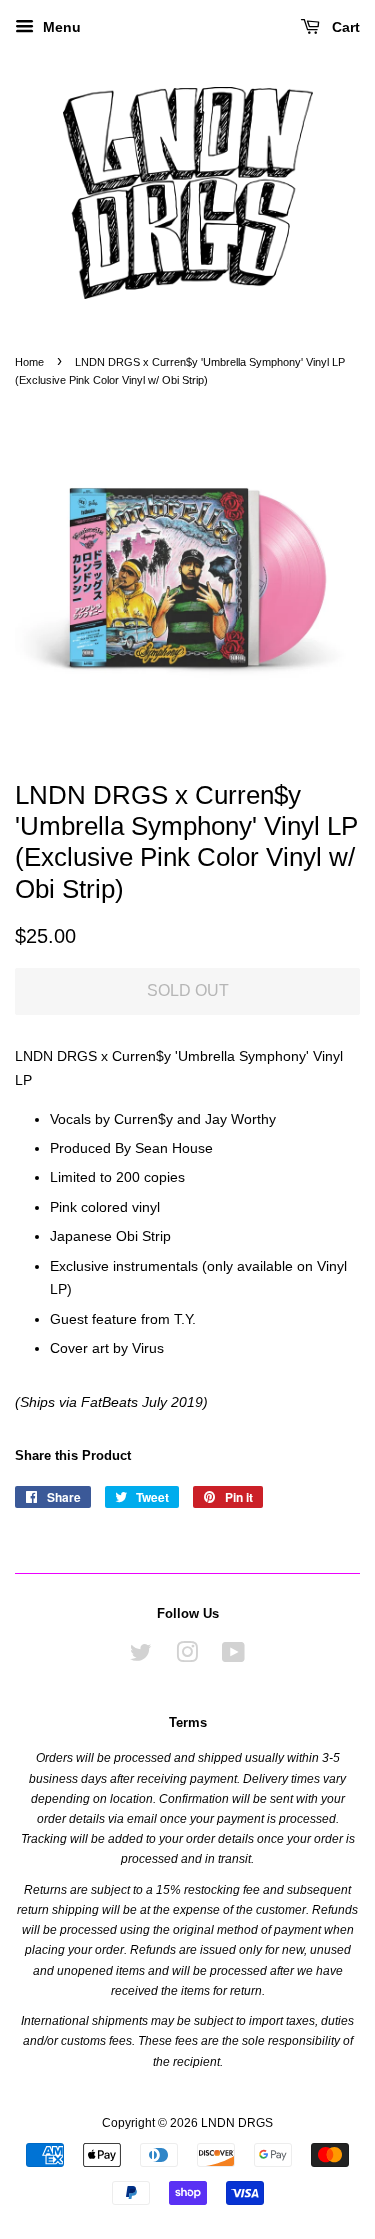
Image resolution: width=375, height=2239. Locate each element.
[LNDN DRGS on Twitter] (141, 1657)
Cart (344, 27)
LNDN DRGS (237, 2123)
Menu (60, 27)
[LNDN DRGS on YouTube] (233, 1657)
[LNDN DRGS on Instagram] (187, 1657)
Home (29, 362)
